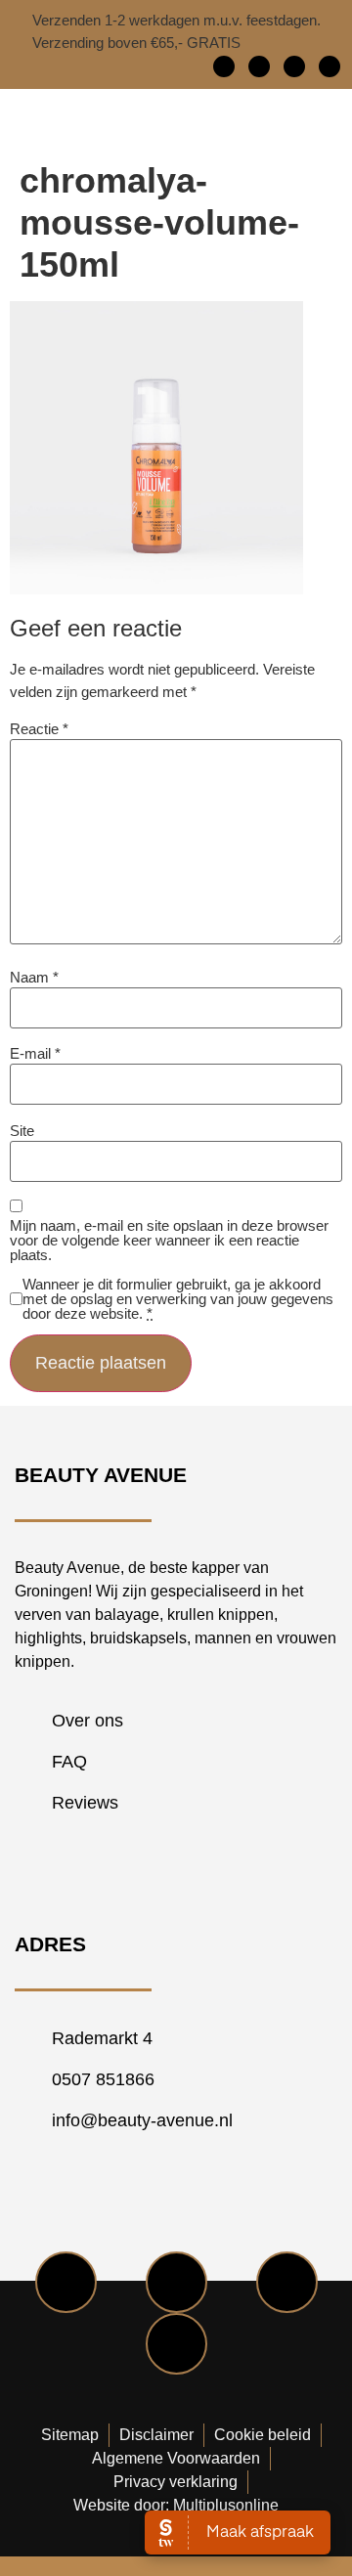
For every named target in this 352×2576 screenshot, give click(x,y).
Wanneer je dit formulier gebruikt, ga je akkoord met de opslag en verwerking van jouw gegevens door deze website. (178, 1299)
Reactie (39, 729)
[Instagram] (294, 66)
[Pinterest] (330, 66)
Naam (34, 977)
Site (22, 1131)
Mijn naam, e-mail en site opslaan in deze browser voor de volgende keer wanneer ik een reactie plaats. (169, 1240)
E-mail (35, 1053)
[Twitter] (259, 66)
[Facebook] (224, 66)
